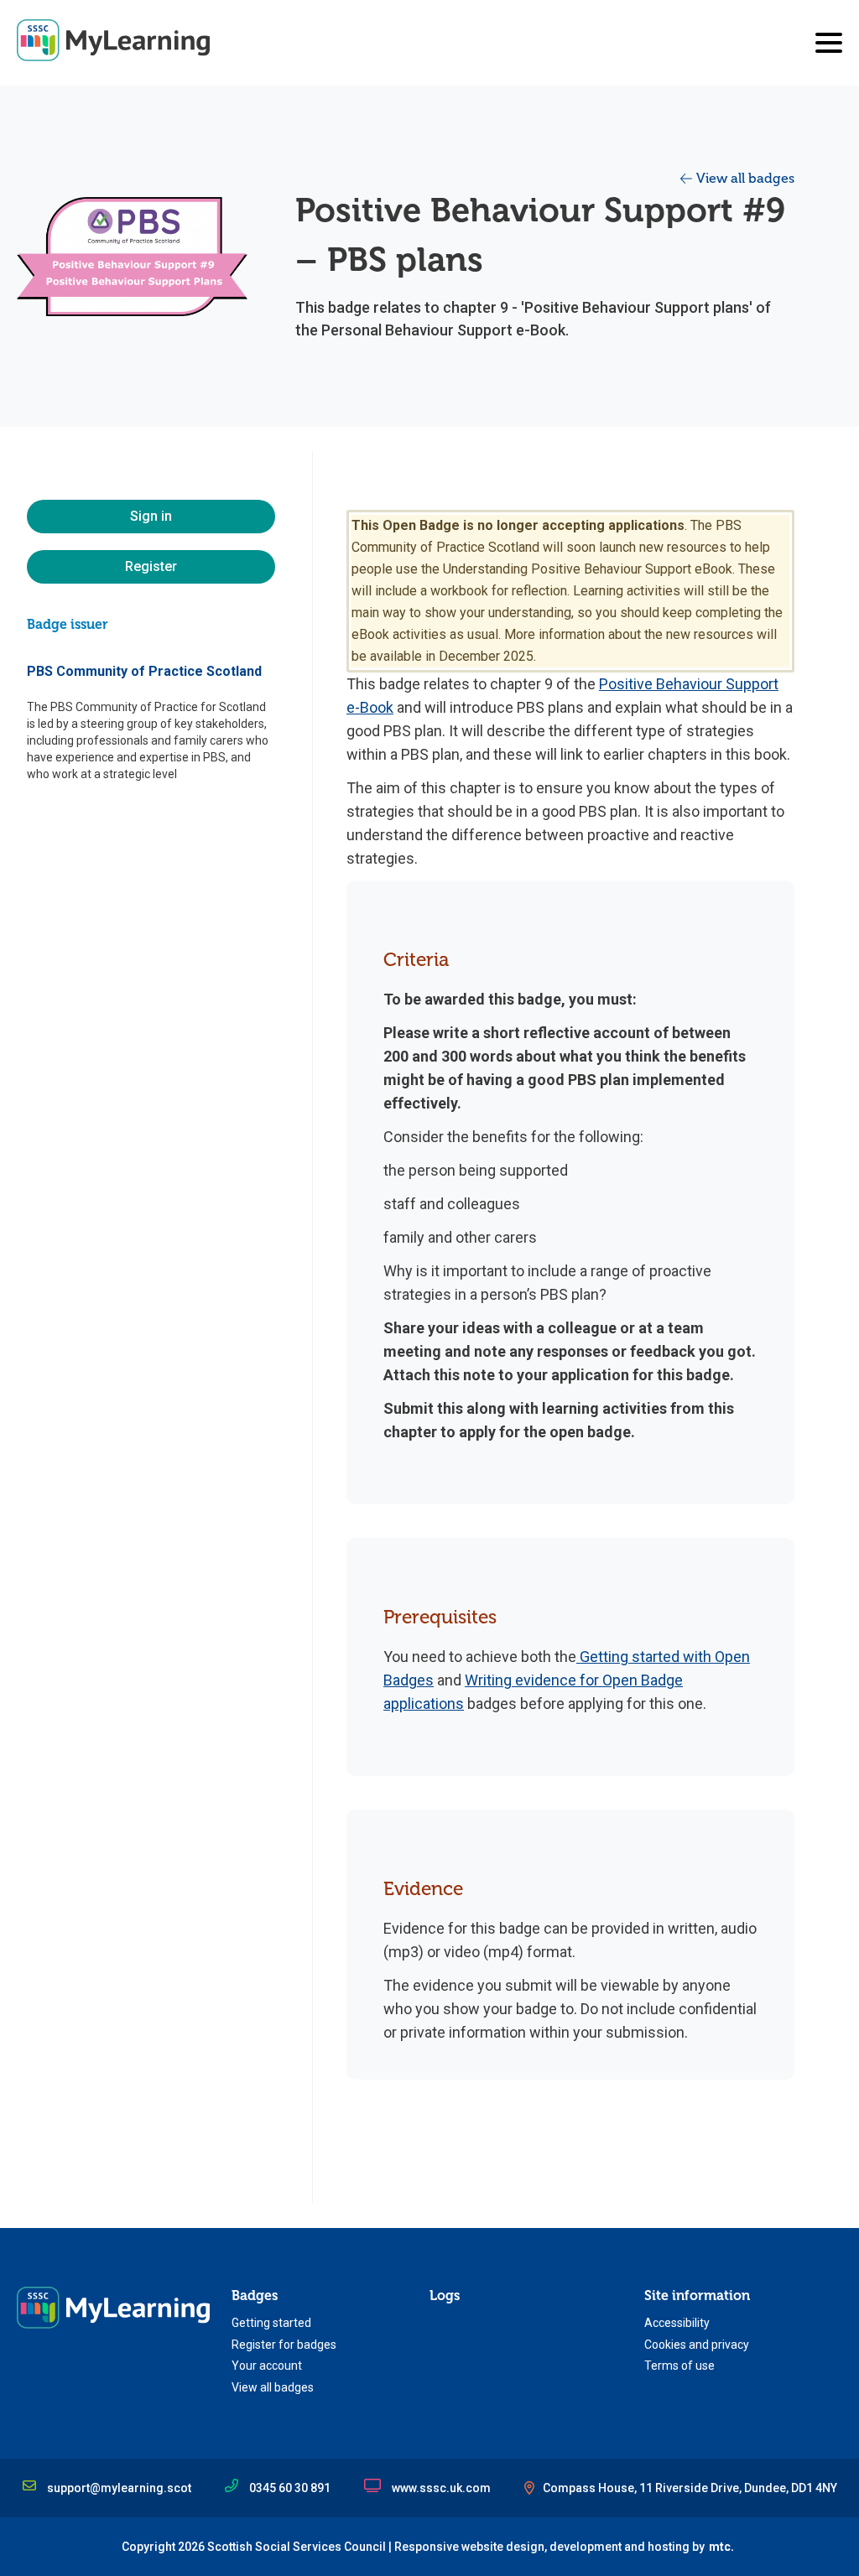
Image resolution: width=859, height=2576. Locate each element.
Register (151, 566)
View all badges (745, 179)
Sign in (151, 516)
